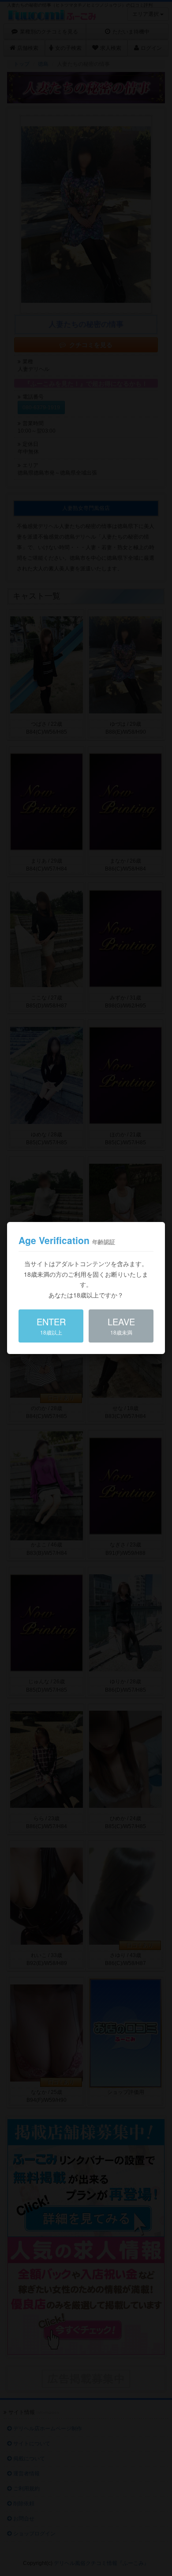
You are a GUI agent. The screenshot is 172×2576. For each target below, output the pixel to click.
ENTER (51, 1326)
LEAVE (121, 1326)
